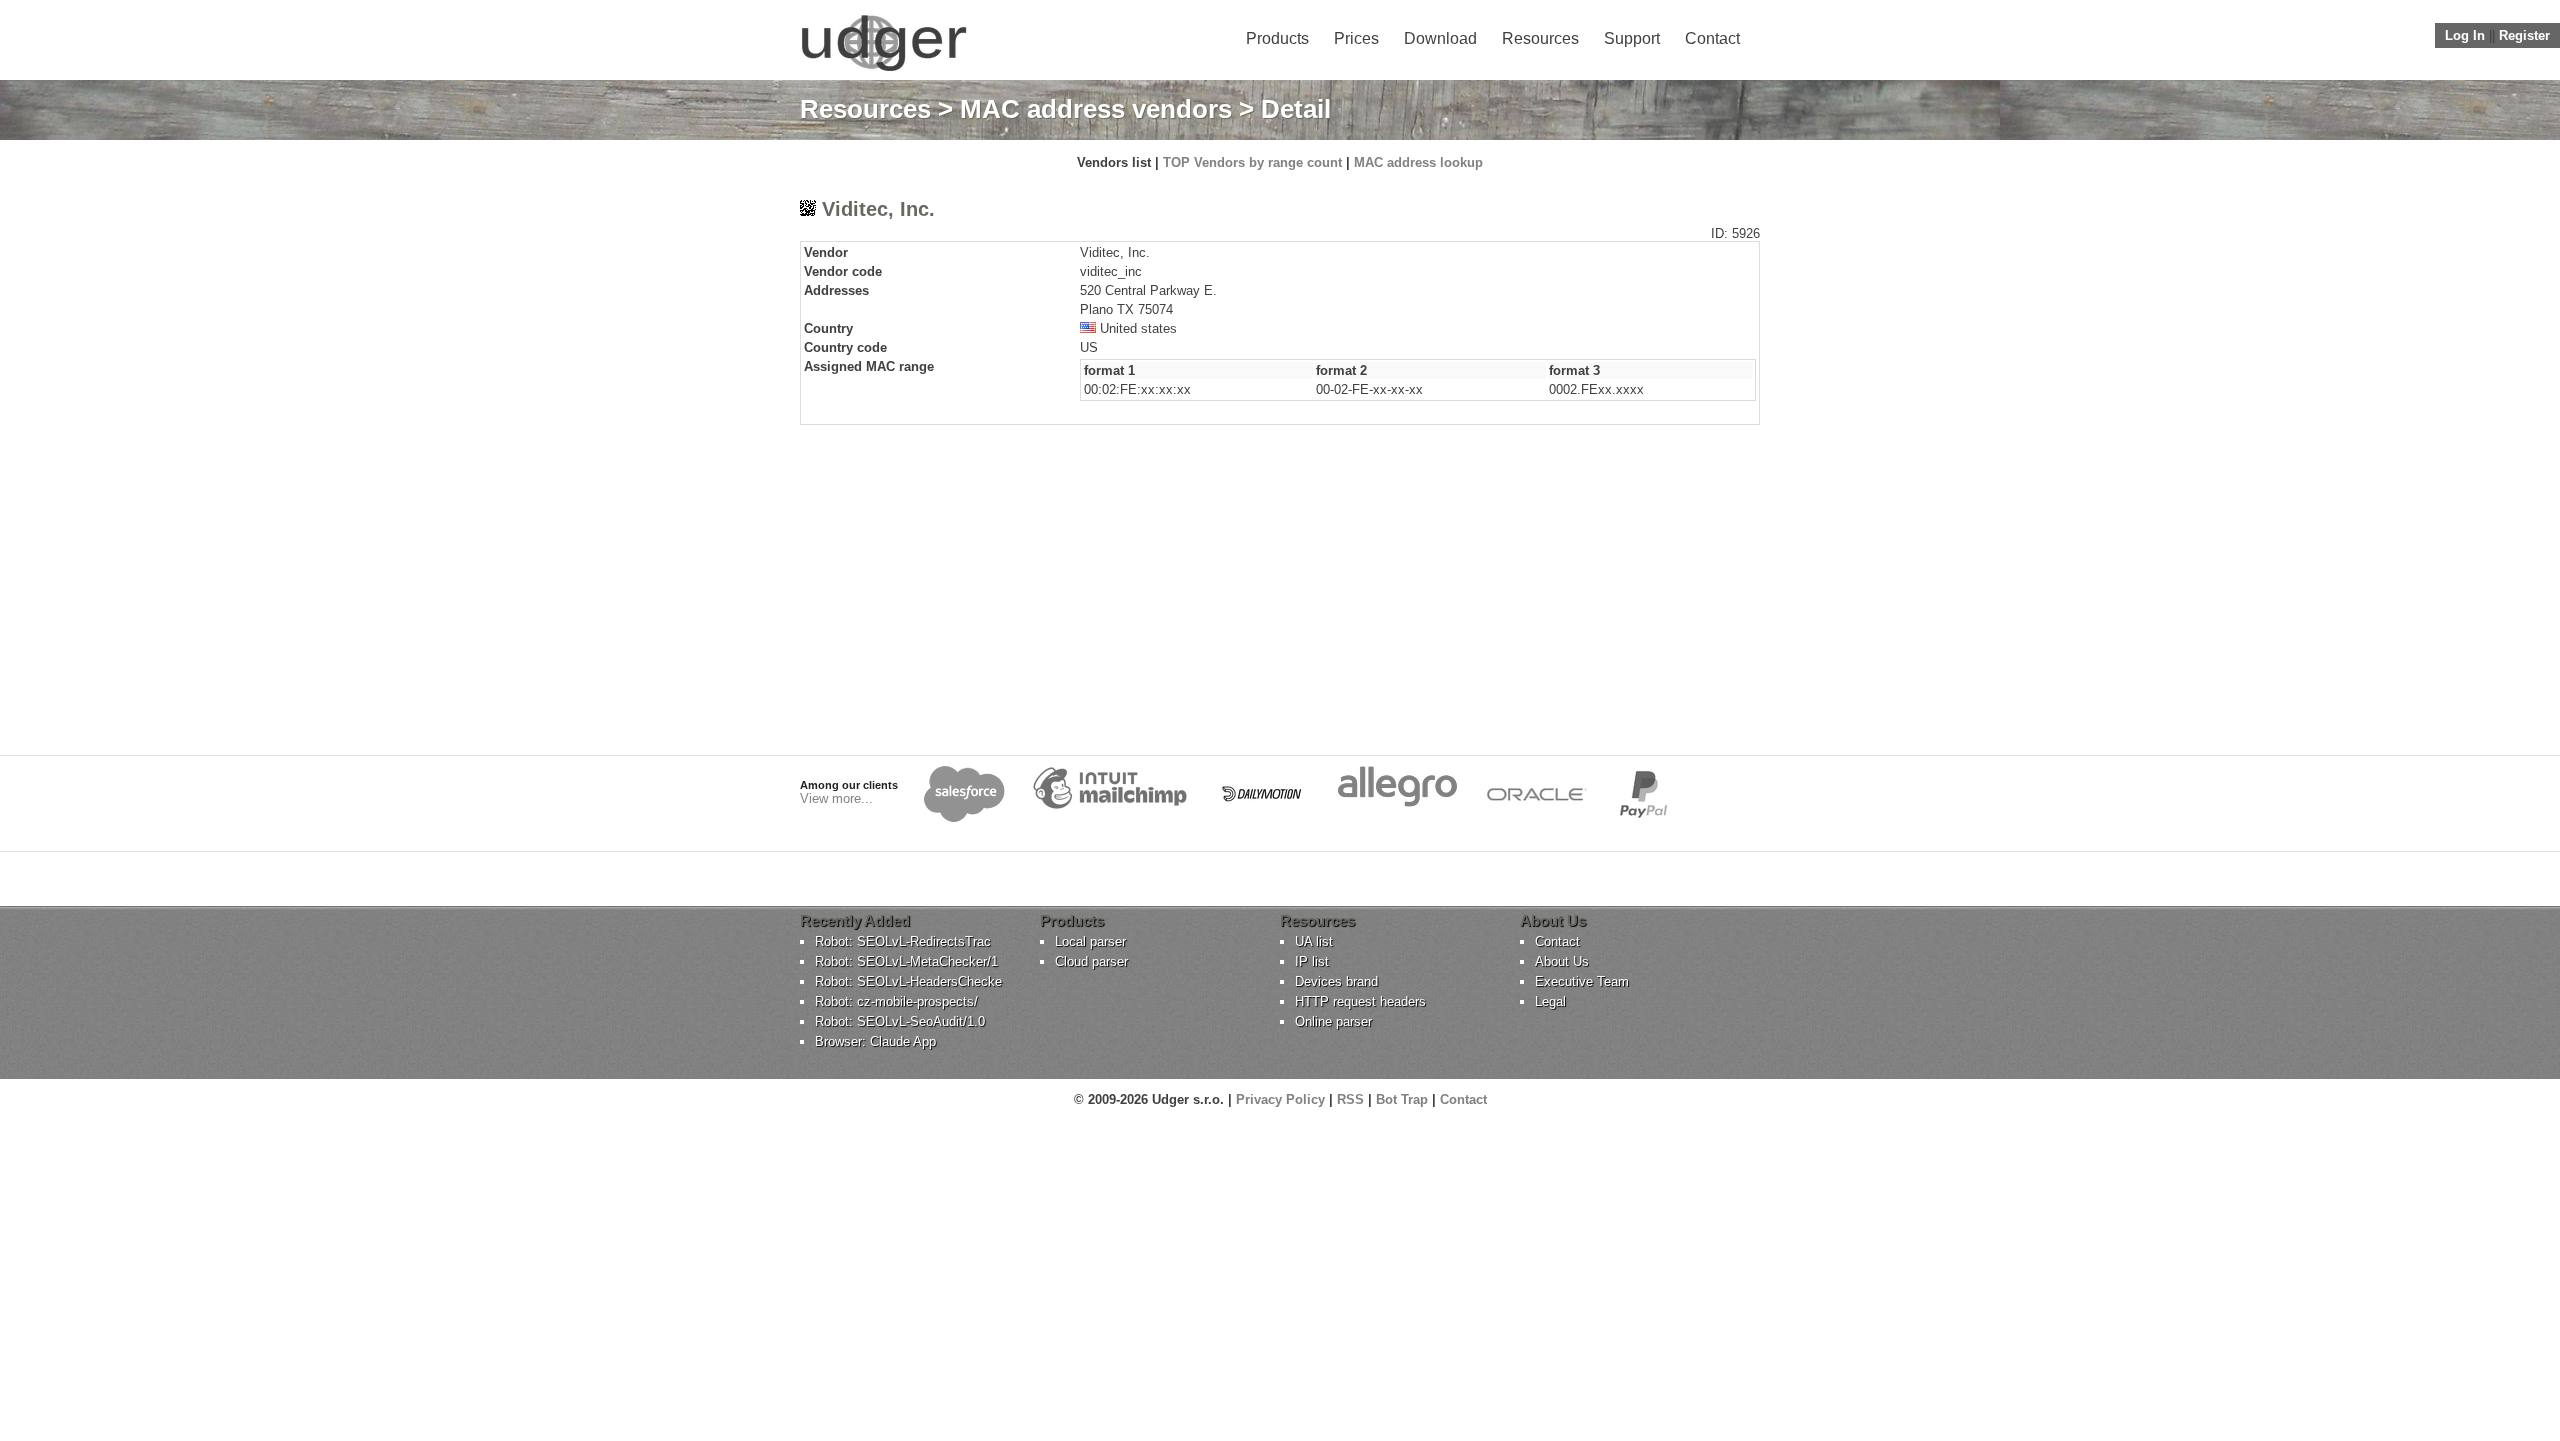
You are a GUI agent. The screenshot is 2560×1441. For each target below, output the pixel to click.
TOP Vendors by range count (1252, 162)
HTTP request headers (1360, 1001)
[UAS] (883, 70)
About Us (1562, 961)
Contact (1712, 38)
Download (1440, 38)
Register (2524, 35)
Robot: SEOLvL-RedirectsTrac (903, 941)
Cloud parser (1091, 961)
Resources (1540, 38)
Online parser (1333, 1021)
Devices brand (1336, 981)
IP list (1312, 961)
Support (1632, 38)
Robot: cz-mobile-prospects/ (896, 1001)
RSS (1350, 1099)
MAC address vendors (1096, 109)
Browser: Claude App (875, 1041)
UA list (1314, 941)
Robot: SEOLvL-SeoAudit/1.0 (900, 1021)
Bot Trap (1402, 1099)
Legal (1550, 1001)
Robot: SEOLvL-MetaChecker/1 (906, 961)
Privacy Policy (1280, 1099)
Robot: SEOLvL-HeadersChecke (908, 981)
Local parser (1090, 941)
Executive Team (1582, 981)
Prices (1356, 38)
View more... (836, 798)
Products (1277, 38)
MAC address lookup (1418, 162)
